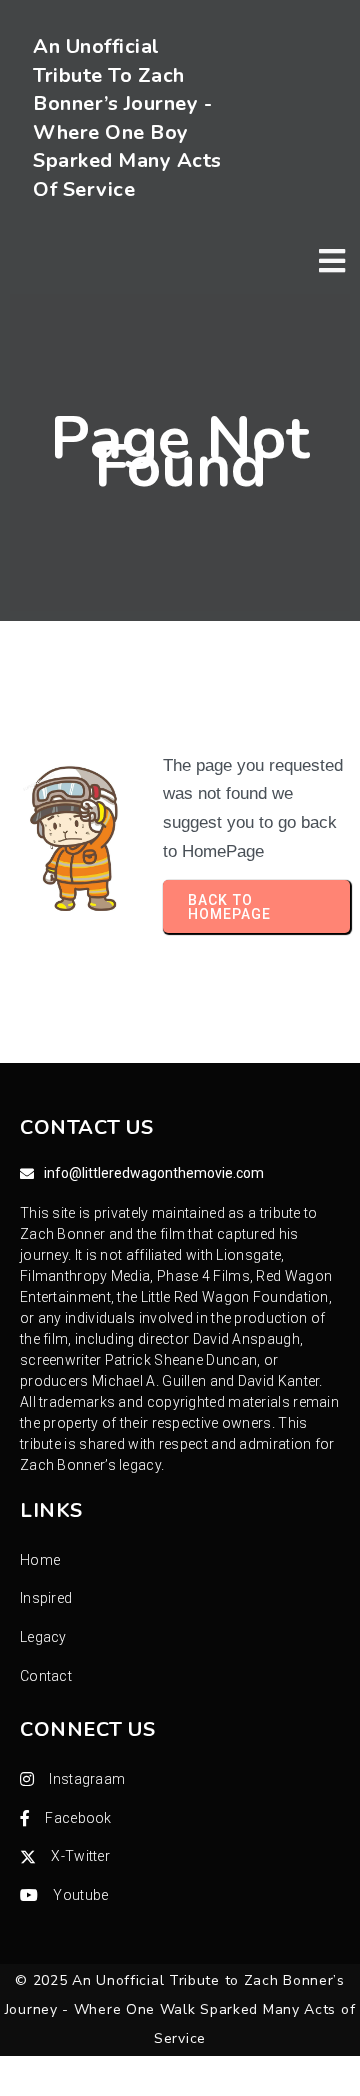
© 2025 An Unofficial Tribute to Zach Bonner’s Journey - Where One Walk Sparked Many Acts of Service (180, 2009)
